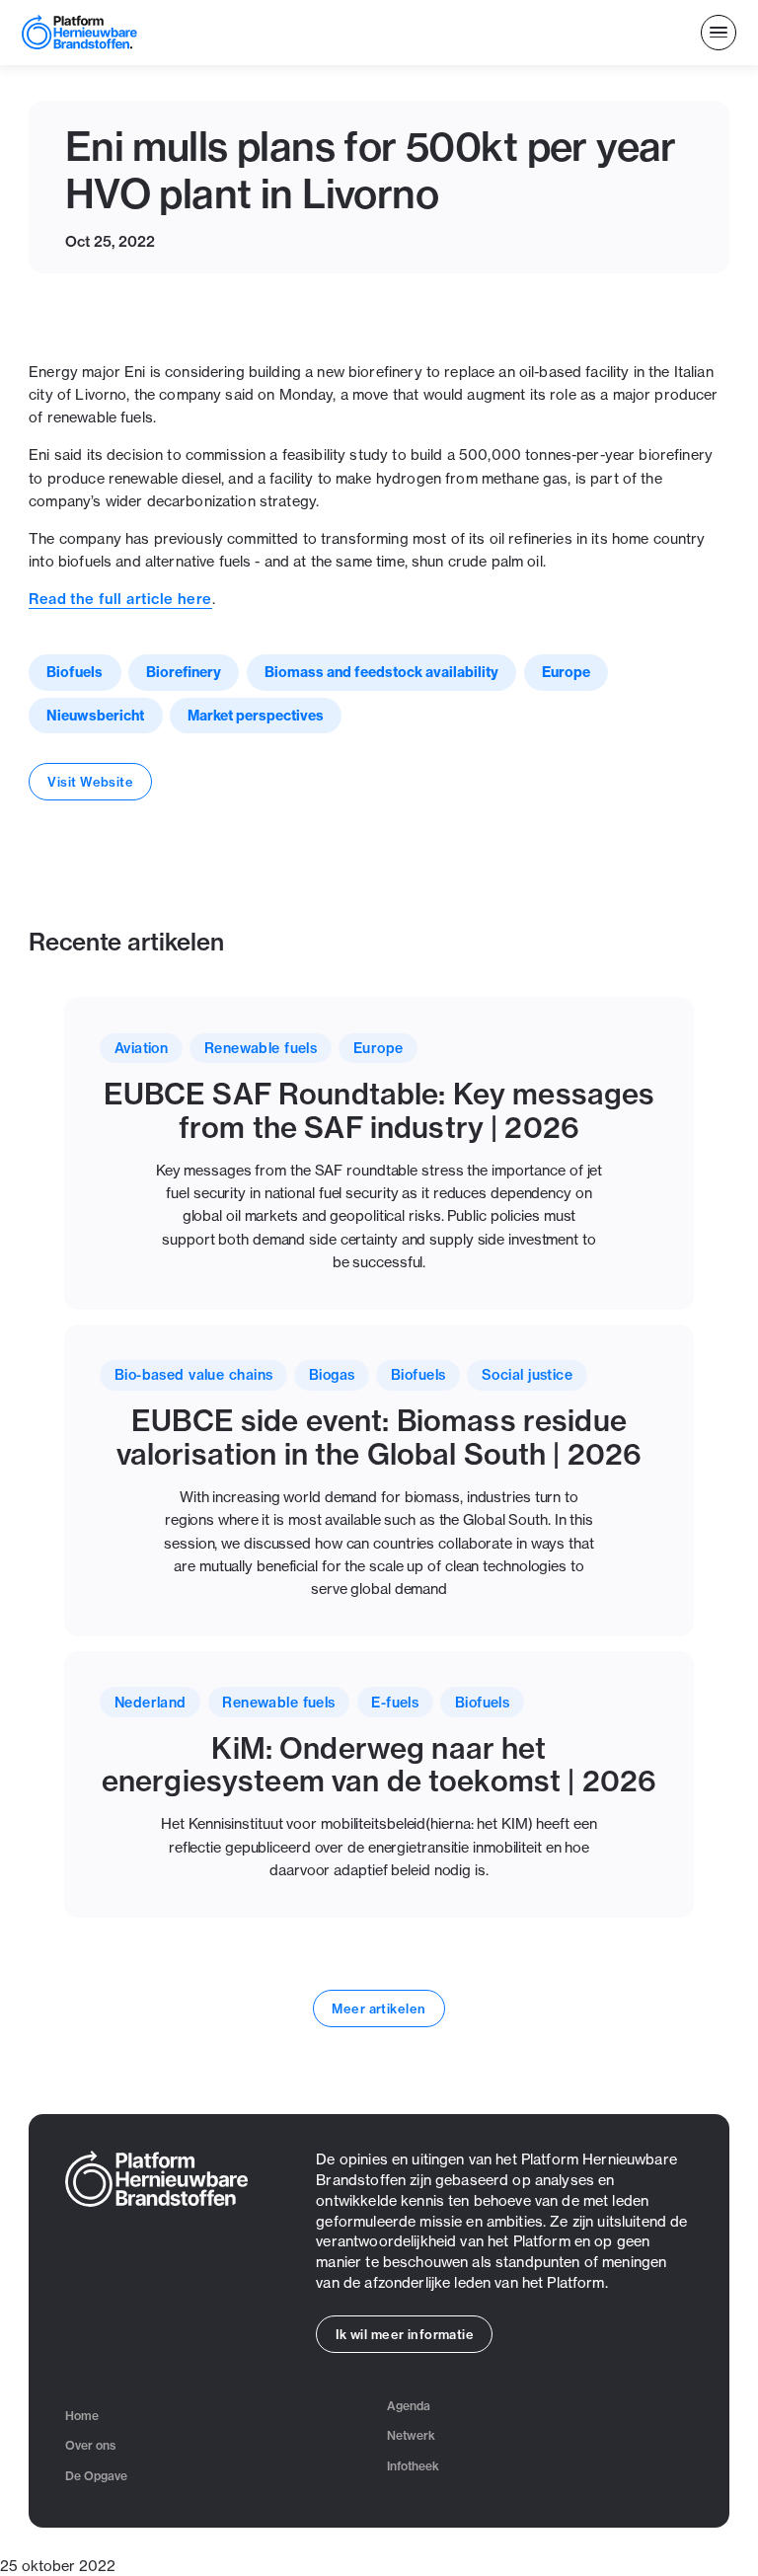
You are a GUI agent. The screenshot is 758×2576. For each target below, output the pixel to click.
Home (82, 2416)
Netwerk (411, 2435)
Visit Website (90, 782)
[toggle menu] (719, 33)
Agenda (409, 2406)
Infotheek (413, 2466)
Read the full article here (120, 599)
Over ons (90, 2445)
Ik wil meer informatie (405, 2334)
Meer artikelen (379, 2008)
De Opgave (96, 2476)
